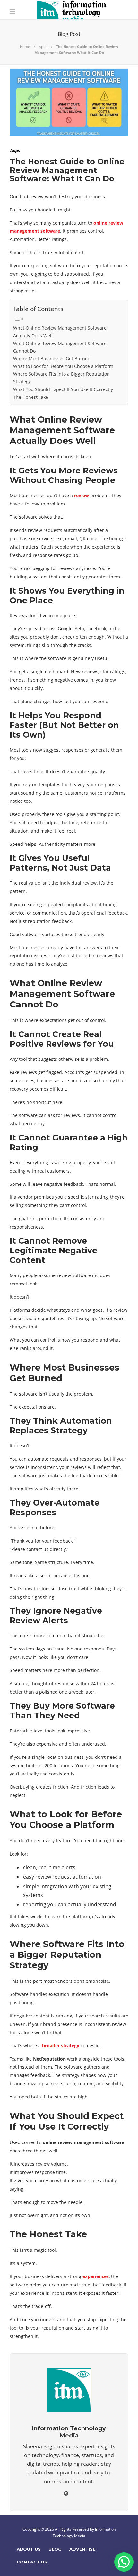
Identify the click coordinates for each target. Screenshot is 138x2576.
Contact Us (32, 2562)
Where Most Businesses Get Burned (52, 358)
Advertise (82, 2549)
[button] (124, 2562)
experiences (96, 2276)
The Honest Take (31, 397)
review (82, 495)
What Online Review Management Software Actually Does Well (60, 332)
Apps (43, 46)
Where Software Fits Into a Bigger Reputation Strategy (61, 378)
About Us (29, 2549)
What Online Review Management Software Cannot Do (60, 347)
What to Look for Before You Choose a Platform (63, 366)
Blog (55, 2549)
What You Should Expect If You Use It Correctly (63, 389)
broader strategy (61, 2046)
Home (25, 46)
